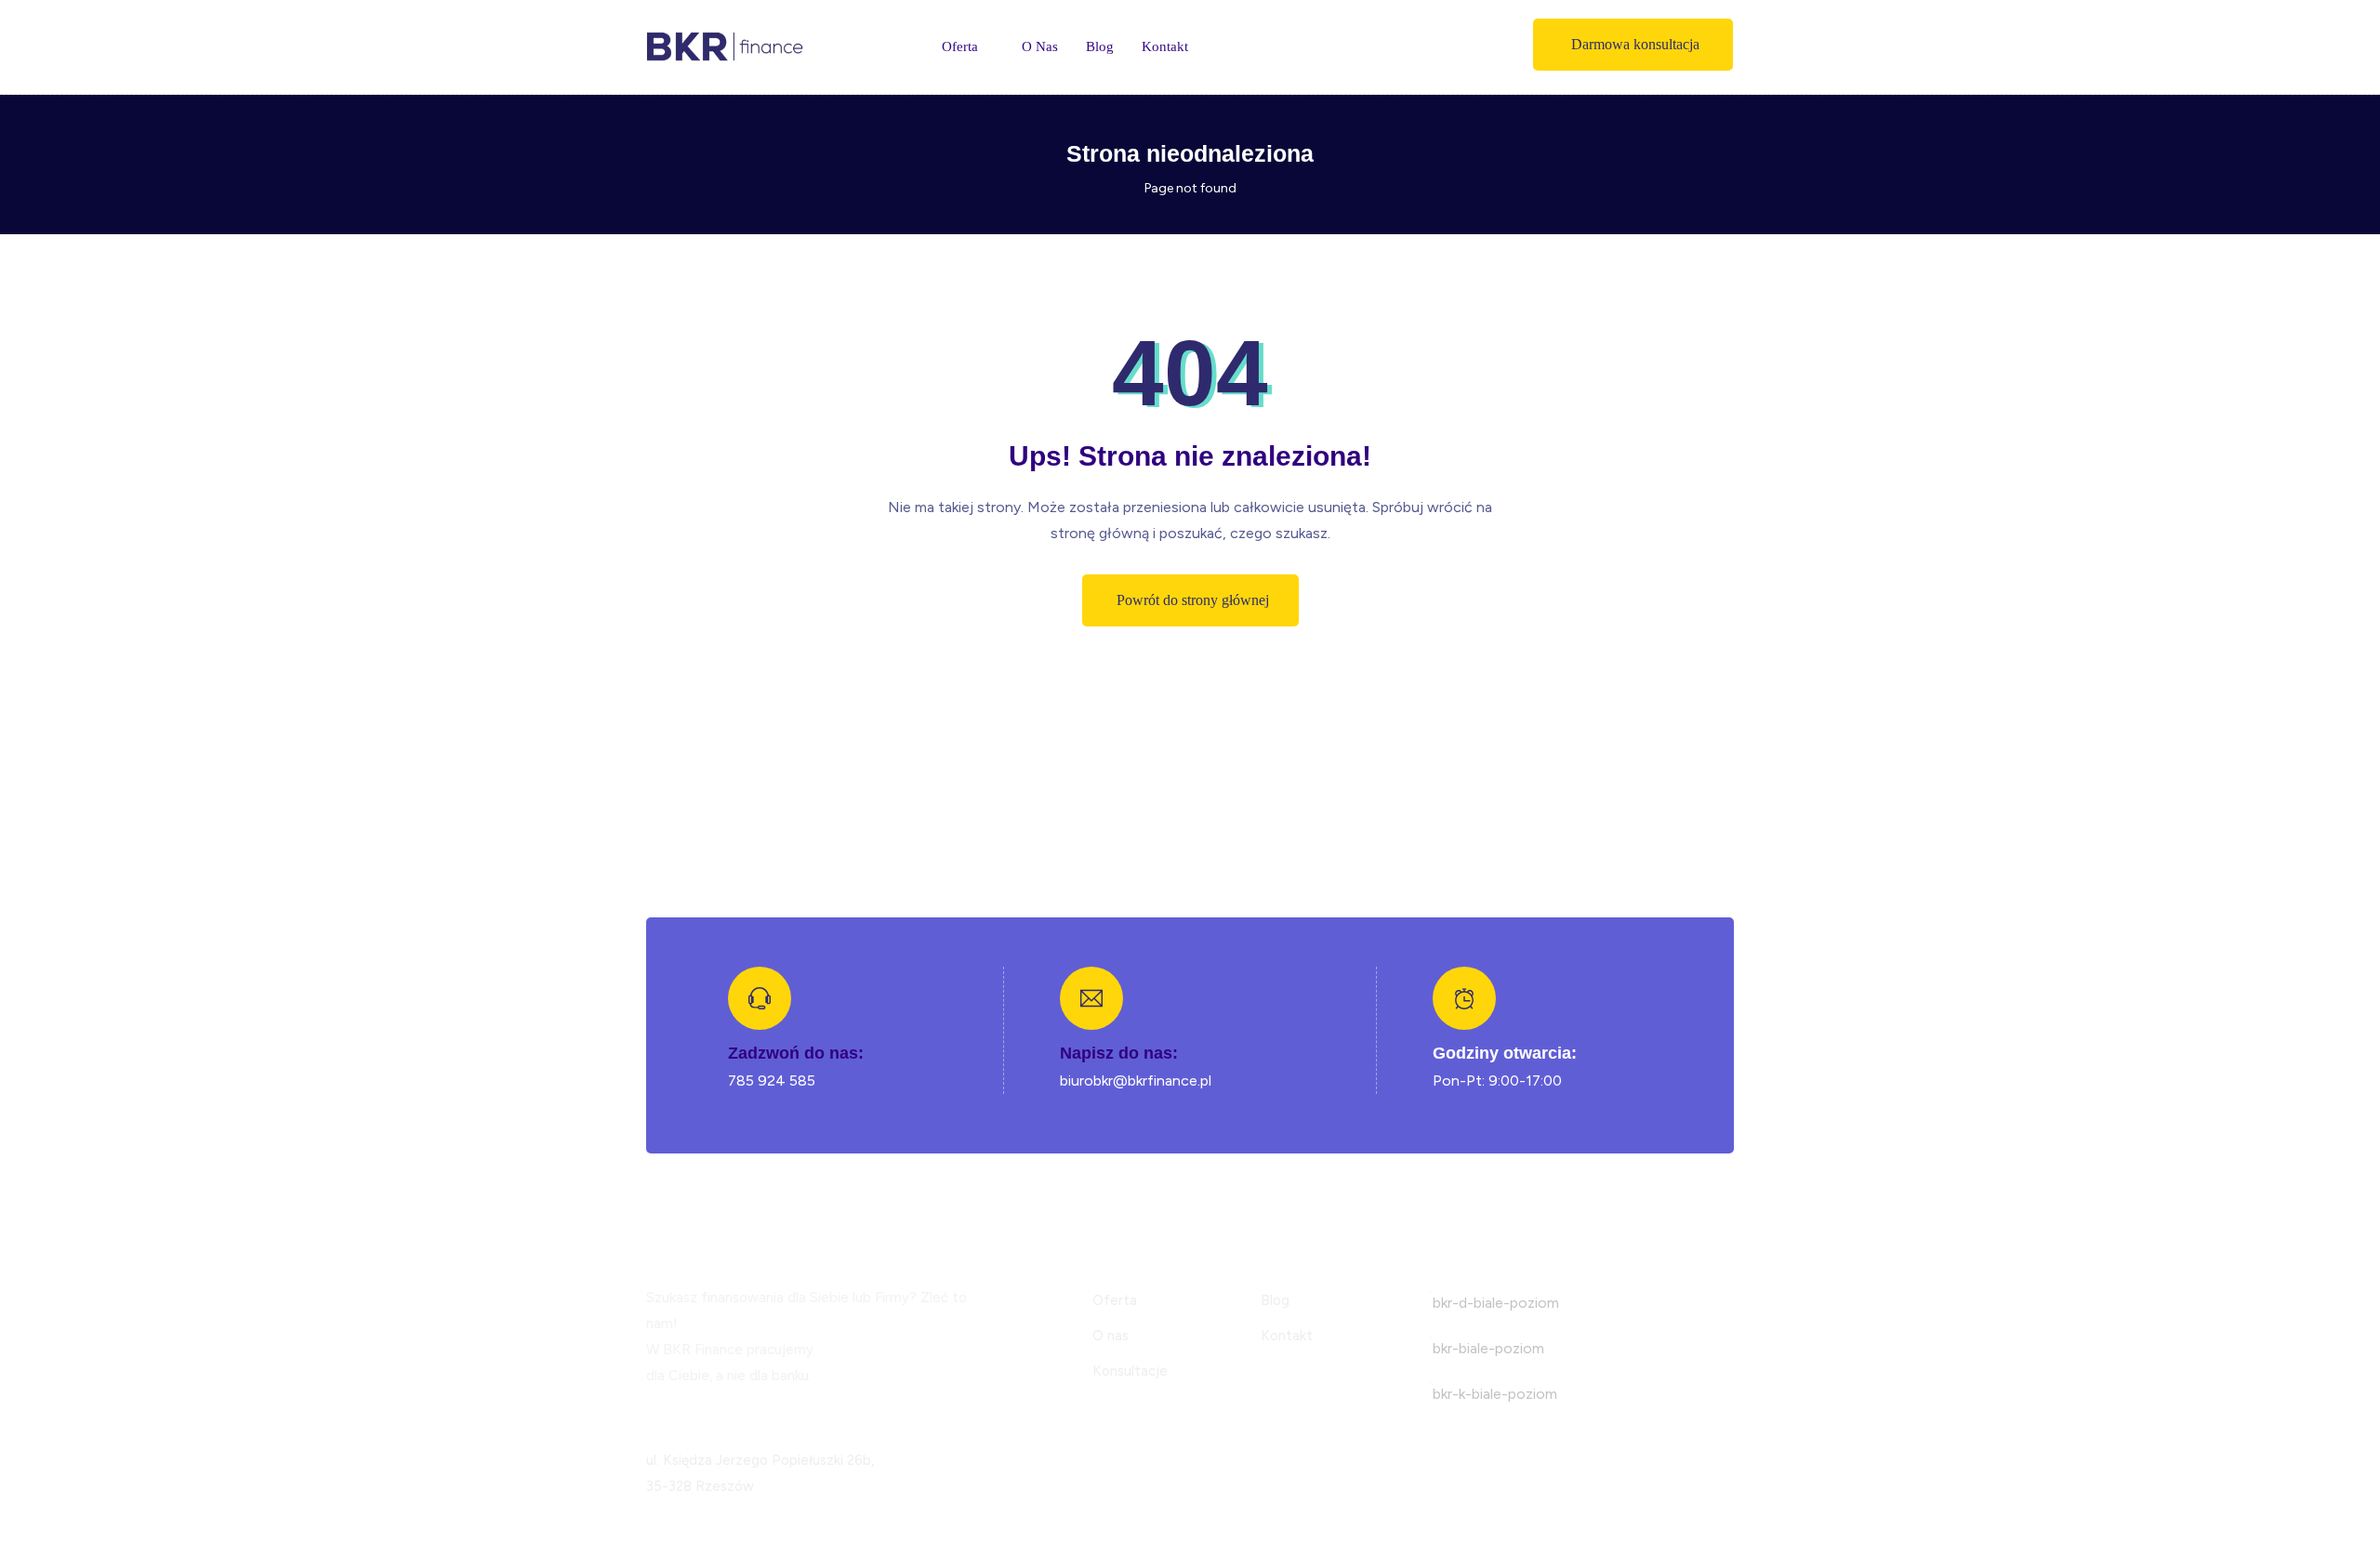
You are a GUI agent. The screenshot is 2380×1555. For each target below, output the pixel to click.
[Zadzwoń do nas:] (760, 998)
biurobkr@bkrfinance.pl (1136, 1081)
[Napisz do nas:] (1091, 998)
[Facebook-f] (653, 1414)
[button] (1633, 45)
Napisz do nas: (1119, 1053)
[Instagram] (676, 1414)
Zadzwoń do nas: (796, 1053)
